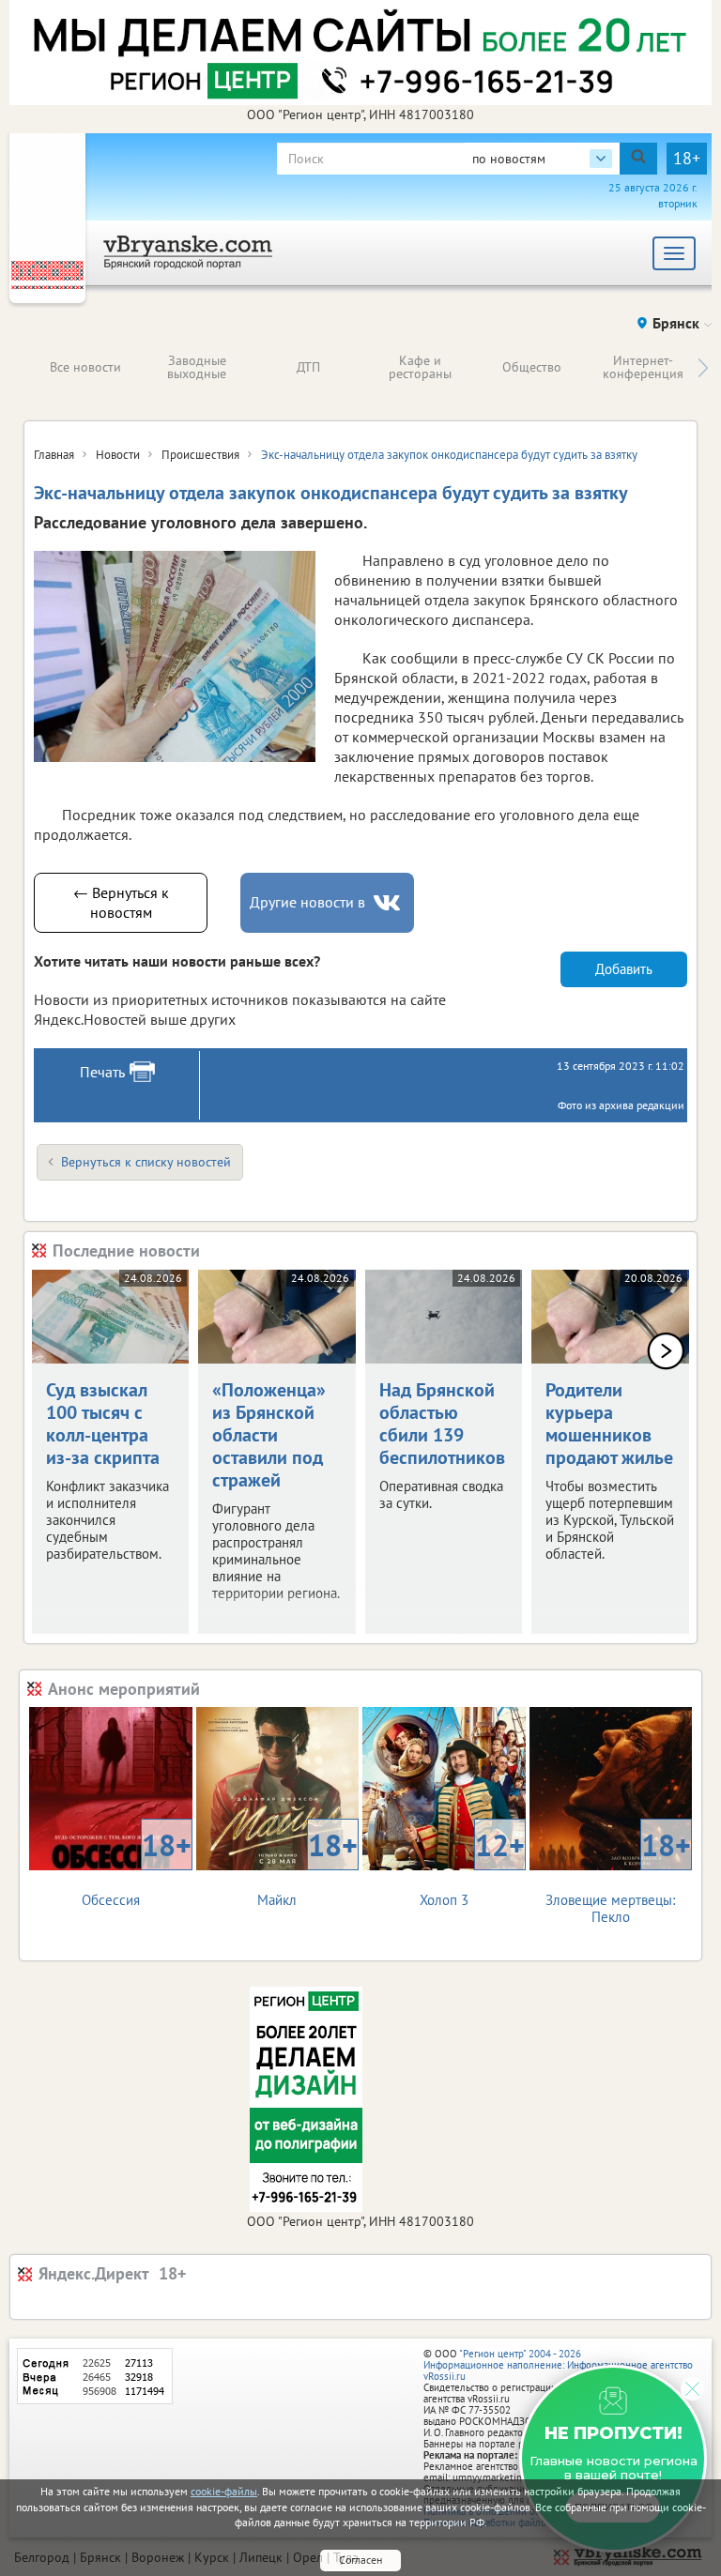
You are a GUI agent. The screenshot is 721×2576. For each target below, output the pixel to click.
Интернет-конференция (643, 367)
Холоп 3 (472, 1867)
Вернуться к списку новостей (146, 1162)
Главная (54, 455)
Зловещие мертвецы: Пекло (618, 1875)
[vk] (389, 903)
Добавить (624, 969)
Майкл (307, 1867)
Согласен (360, 2560)
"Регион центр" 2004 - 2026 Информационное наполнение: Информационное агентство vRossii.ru (558, 2365)
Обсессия (137, 1867)
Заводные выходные (197, 367)
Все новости (85, 367)
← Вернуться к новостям (121, 902)
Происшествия (200, 455)
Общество (532, 367)
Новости (118, 455)
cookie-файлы (224, 2491)
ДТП (308, 367)
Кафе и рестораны (420, 367)
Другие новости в (307, 902)
